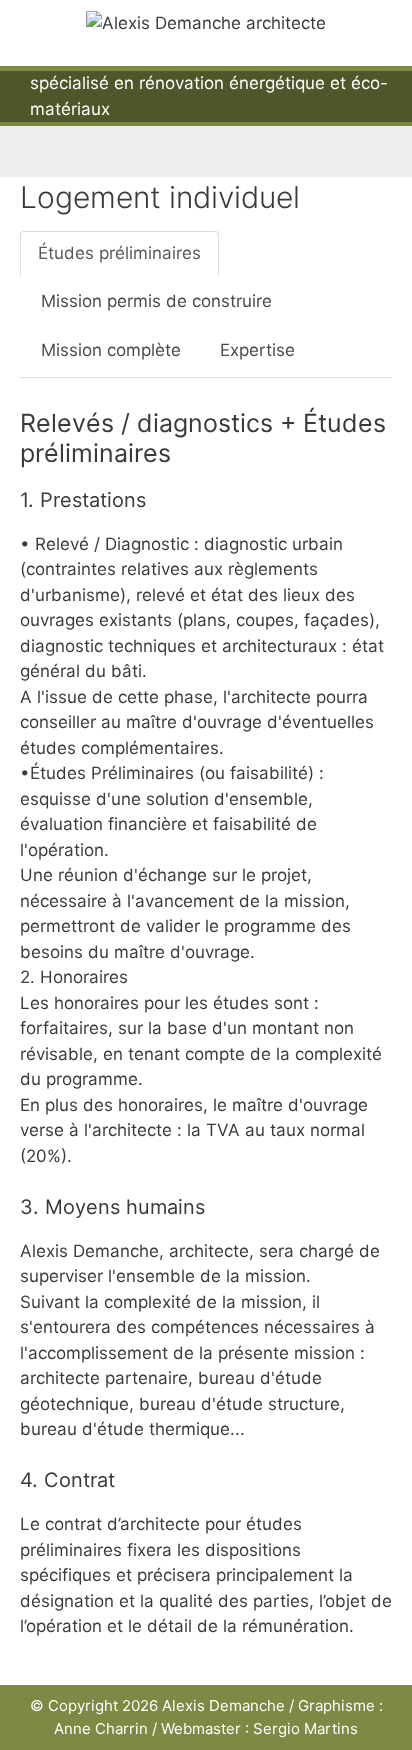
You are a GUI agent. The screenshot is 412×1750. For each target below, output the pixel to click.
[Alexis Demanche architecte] (206, 22)
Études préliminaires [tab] (119, 253)
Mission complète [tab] (111, 350)
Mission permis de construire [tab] (156, 301)
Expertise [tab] (257, 350)
